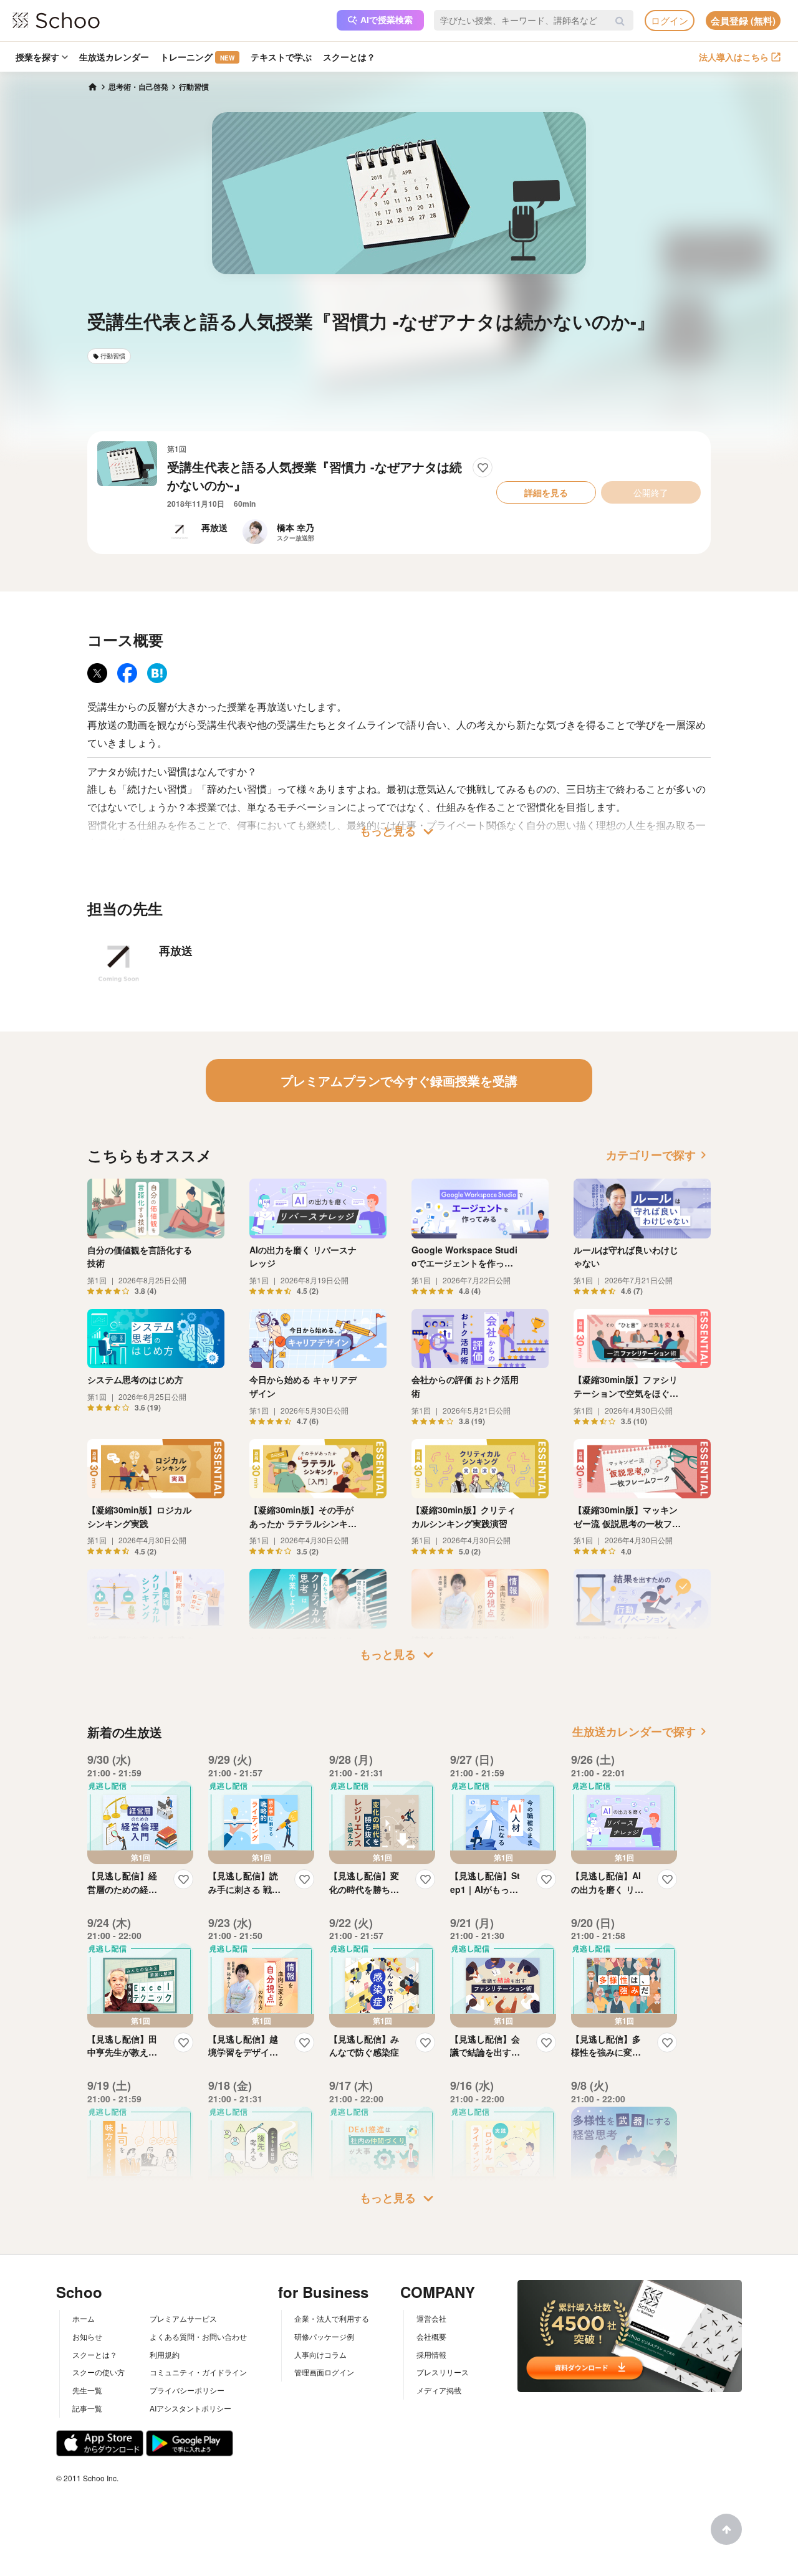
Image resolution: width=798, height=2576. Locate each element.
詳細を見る (546, 492)
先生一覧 (87, 2390)
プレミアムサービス (183, 2318)
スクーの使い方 (99, 2372)
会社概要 (431, 2336)
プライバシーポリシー (187, 2390)
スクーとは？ (349, 57)
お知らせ (87, 2336)
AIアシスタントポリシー (190, 2408)
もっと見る (399, 831)
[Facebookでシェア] (127, 673)
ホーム (84, 2318)
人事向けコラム (320, 2354)
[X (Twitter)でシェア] (97, 673)
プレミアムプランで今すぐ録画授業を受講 (399, 1080)
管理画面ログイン (324, 2372)
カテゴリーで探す (658, 1155)
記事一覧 (87, 2408)
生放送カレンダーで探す (642, 1731)
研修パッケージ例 (324, 2336)
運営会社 (431, 2318)
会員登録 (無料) (743, 21)
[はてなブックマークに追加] (157, 673)
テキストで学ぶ (281, 57)
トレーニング (197, 57)
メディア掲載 (439, 2390)
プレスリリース (443, 2372)
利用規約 (165, 2354)
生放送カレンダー (114, 57)
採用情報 (431, 2354)
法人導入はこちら (734, 57)
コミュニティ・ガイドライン (198, 2372)
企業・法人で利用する (332, 2318)
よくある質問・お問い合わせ (198, 2336)
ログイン (670, 20)
